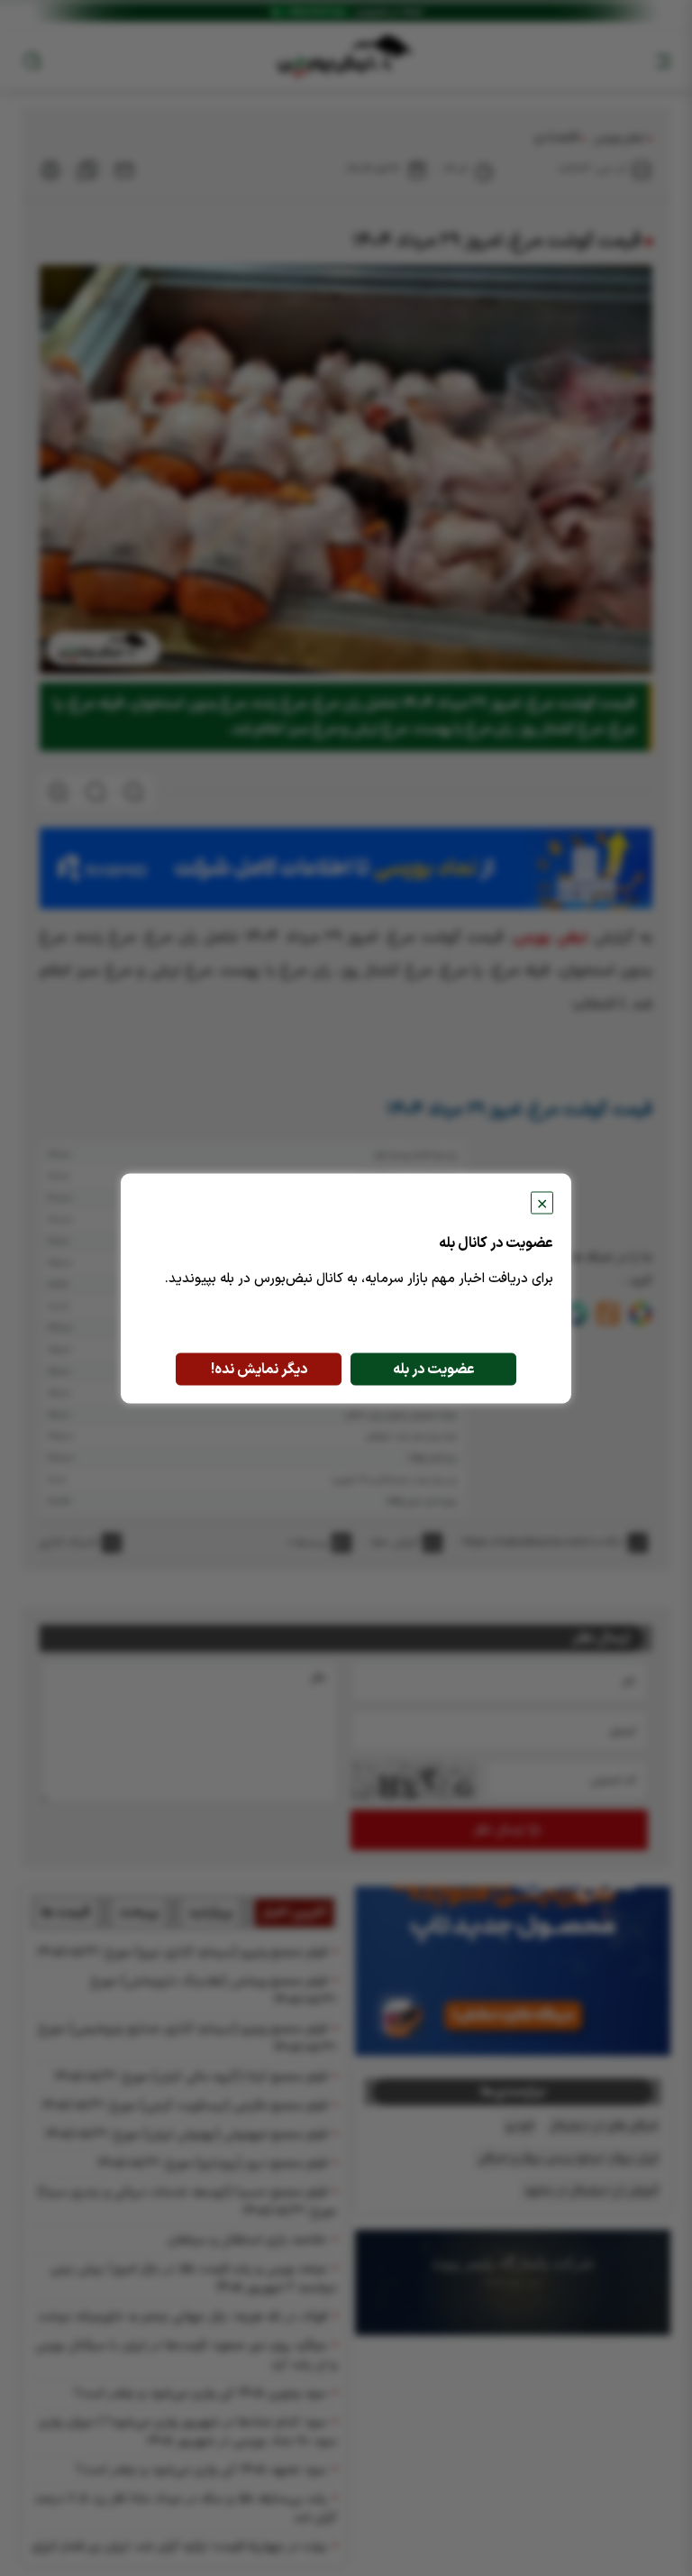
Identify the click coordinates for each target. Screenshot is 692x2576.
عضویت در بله (434, 1369)
